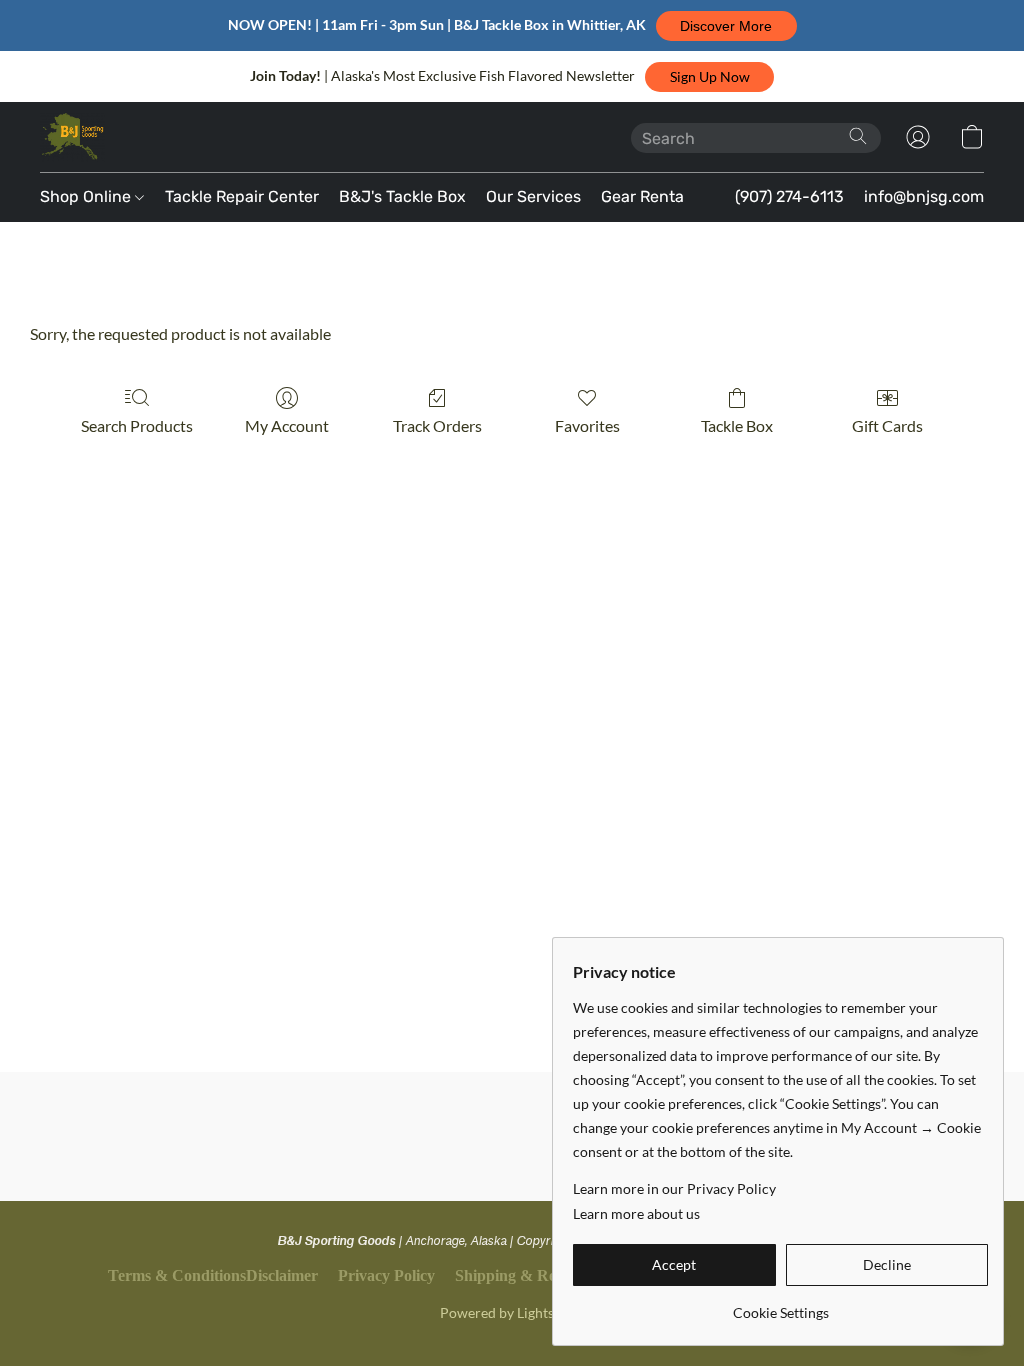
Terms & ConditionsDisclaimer (213, 1275)
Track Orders (437, 425)
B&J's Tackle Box (402, 196)
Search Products (137, 425)
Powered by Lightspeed (512, 1312)
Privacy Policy (386, 1275)
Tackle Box (737, 425)
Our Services (533, 196)
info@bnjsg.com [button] (924, 196)
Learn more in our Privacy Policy (674, 1188)
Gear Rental (644, 196)
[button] (726, 26)
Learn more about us (636, 1213)
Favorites (587, 425)
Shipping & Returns (523, 1275)
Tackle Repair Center (242, 196)
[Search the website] (858, 136)
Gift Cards (887, 425)
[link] (780, 1305)
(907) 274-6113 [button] (789, 196)
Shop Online (87, 196)
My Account (287, 425)
